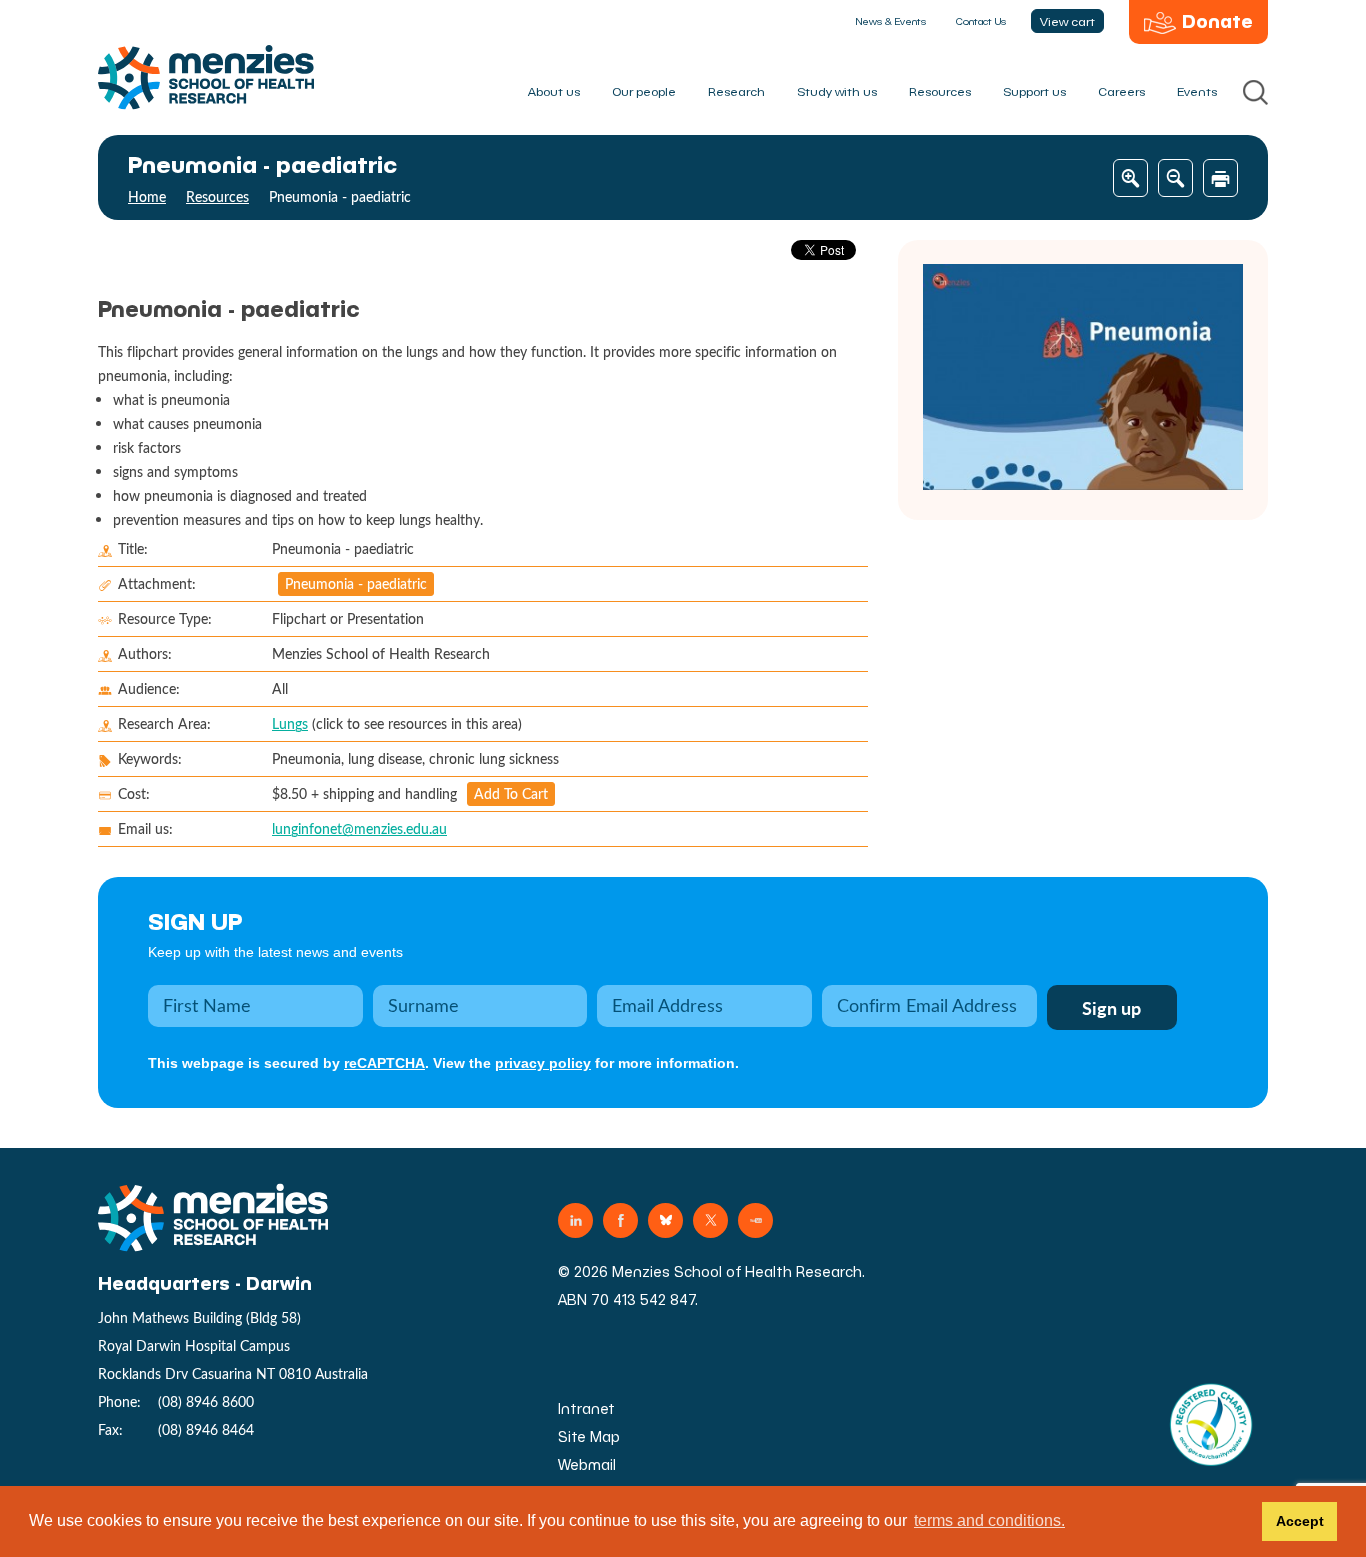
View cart (1067, 21)
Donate (1217, 20)
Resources (940, 91)
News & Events (891, 21)
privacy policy (543, 1063)
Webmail (587, 1464)
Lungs (290, 723)
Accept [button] (1300, 1521)
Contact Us (981, 21)
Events (1197, 91)
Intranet (586, 1408)
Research (736, 91)
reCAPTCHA (384, 1063)
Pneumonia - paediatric (356, 583)
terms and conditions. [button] (989, 1520)
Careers (1121, 91)
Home (147, 196)
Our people (644, 91)
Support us (1034, 91)
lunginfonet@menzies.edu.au (359, 828)
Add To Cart (511, 793)
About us (554, 91)
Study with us (837, 91)
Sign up (195, 920)
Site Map (589, 1436)
